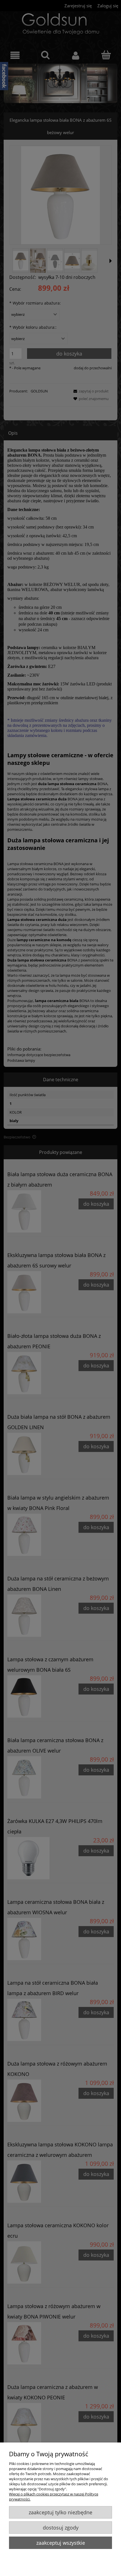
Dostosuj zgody (61, 2528)
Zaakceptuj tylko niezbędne (60, 2512)
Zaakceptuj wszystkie (61, 2543)
